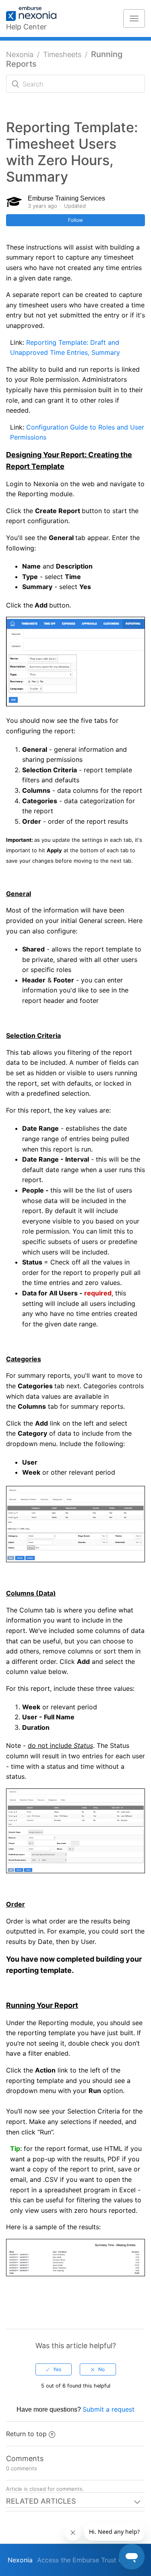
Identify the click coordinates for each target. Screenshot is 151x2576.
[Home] (35, 14)
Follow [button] (75, 220)
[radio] (54, 2369)
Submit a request (109, 2409)
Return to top (26, 2434)
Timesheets (62, 54)
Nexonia (20, 54)
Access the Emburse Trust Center (88, 2560)
